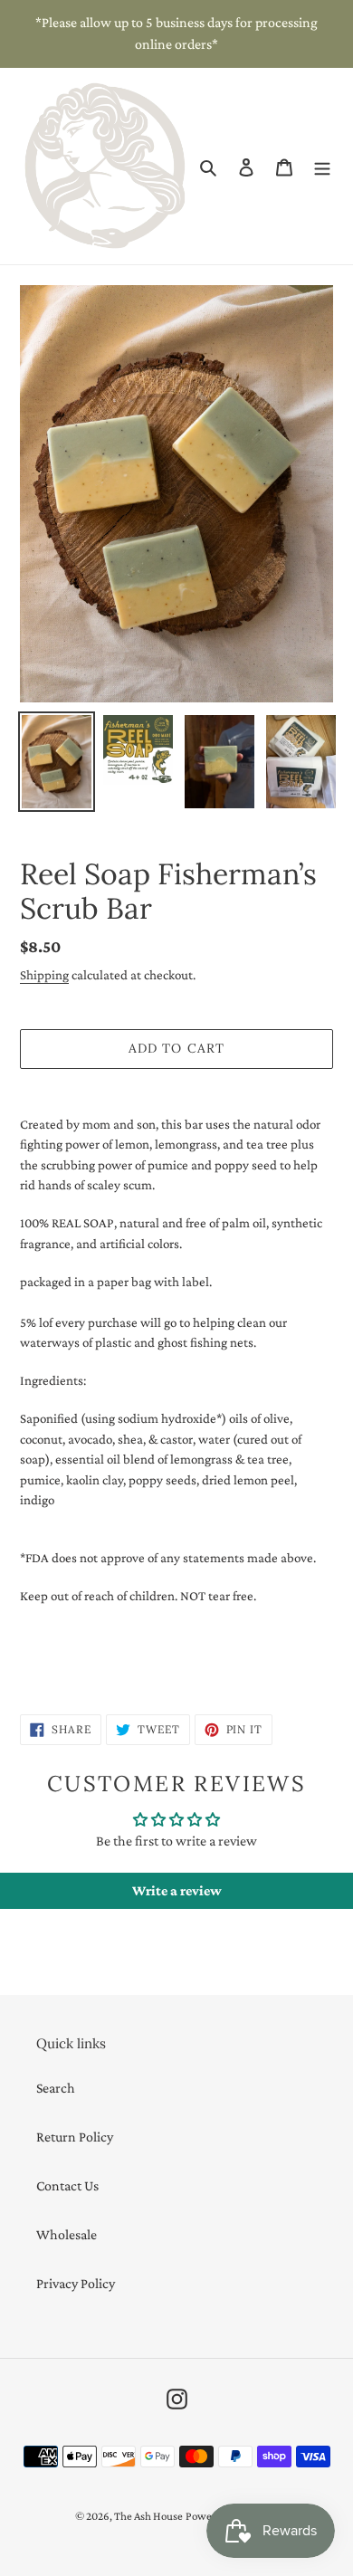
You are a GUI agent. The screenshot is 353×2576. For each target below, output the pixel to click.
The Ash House (148, 2516)
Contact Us (67, 2185)
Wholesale (67, 2234)
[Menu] (322, 167)
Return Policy (75, 2137)
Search (56, 2088)
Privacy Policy (76, 2283)
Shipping (44, 975)
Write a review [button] (177, 1890)
